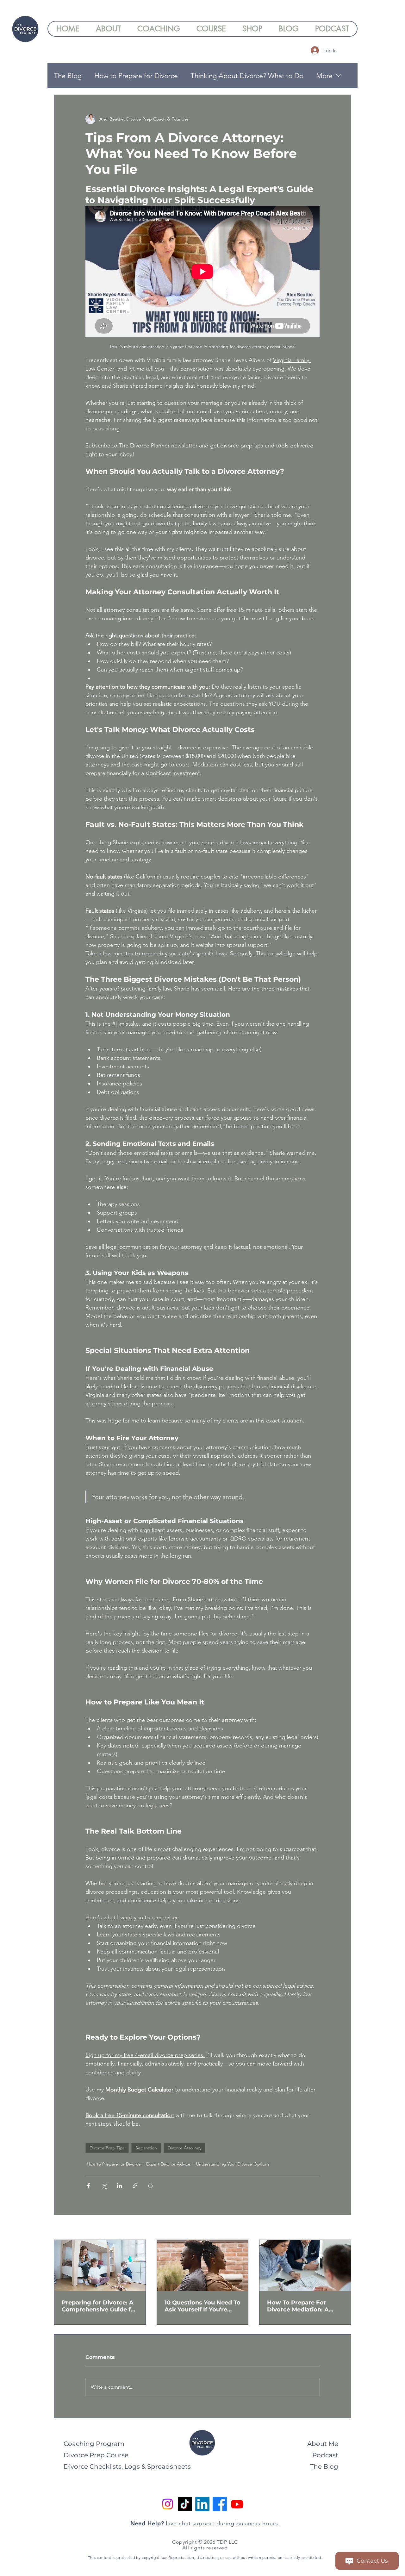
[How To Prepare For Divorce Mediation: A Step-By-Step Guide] (305, 2266)
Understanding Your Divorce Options (233, 2164)
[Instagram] (168, 2504)
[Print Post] (150, 2186)
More (324, 76)
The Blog (68, 76)
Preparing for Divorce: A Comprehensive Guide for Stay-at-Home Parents (99, 2306)
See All (344, 2228)
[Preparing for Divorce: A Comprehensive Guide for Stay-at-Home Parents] (100, 2266)
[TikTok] (185, 2504)
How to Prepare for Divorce (136, 76)
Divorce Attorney (184, 2148)
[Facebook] (220, 2504)
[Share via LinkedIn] (119, 2186)
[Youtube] (237, 2504)
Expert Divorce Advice (168, 2164)
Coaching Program (94, 2444)
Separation (146, 2148)
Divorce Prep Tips (107, 2148)
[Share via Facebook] (88, 2186)
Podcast (325, 2455)
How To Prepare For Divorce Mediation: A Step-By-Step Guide (298, 2306)
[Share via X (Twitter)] (104, 2186)
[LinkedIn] (202, 2504)
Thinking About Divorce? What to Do (247, 76)
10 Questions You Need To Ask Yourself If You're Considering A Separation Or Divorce (202, 2306)
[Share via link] (135, 2186)
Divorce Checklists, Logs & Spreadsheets (127, 2467)
